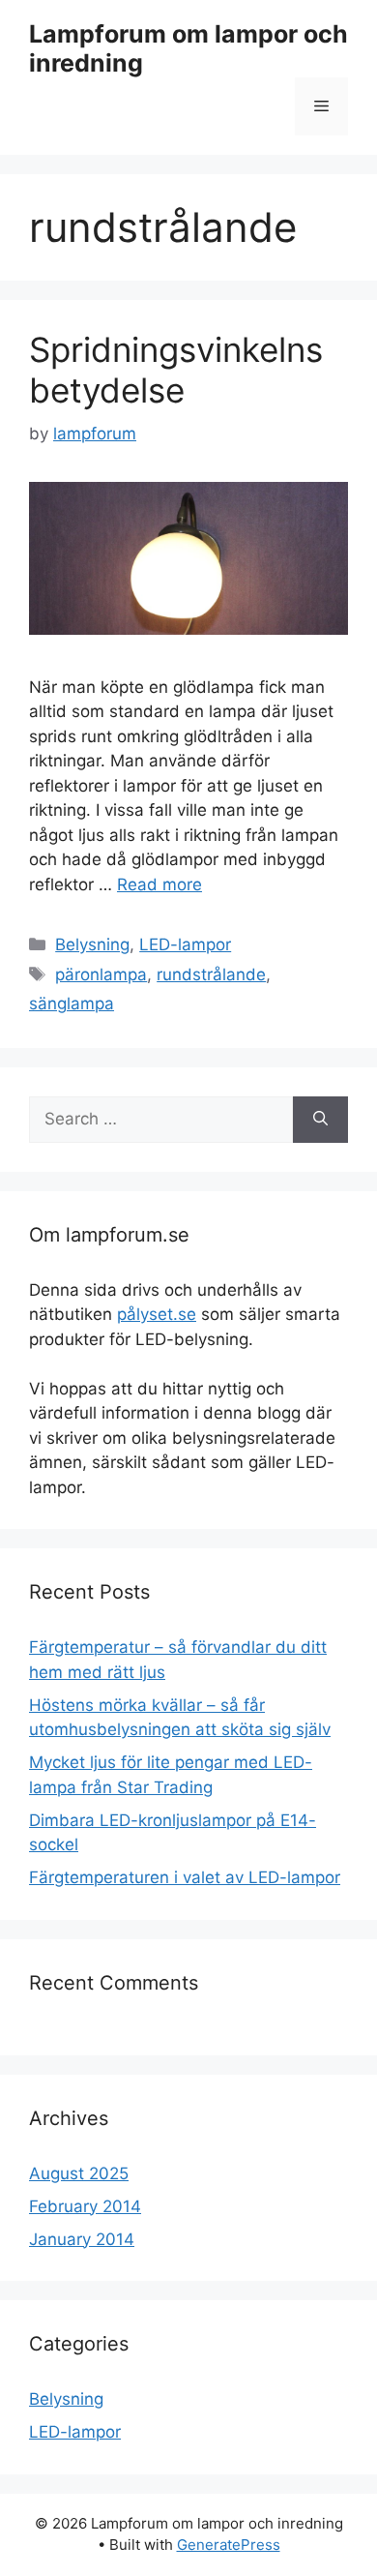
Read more (159, 884)
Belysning (92, 944)
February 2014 (85, 2206)
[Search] (320, 1120)
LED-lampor (185, 944)
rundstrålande (211, 974)
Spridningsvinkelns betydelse (176, 370)
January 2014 (82, 2239)
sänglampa (72, 1003)
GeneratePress (229, 2545)
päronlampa (101, 974)
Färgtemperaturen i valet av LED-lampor (185, 1877)
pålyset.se (157, 1314)
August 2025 (79, 2173)
